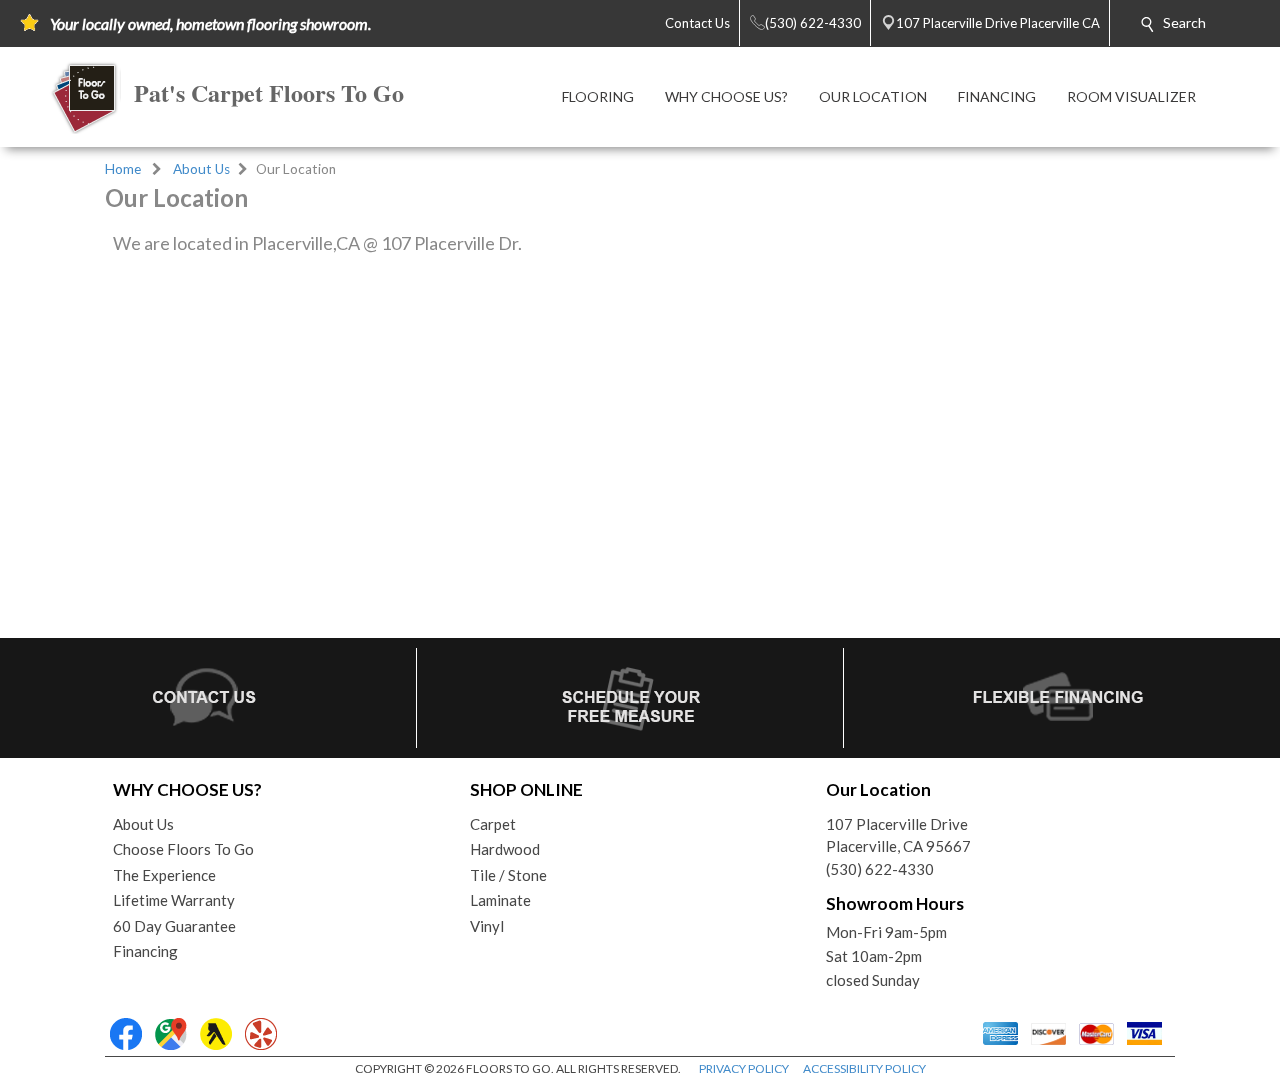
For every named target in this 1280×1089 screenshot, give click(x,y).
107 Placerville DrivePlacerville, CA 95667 (898, 835)
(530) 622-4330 (880, 869)
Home (123, 169)
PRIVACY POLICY (744, 1068)
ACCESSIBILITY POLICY (864, 1068)
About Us (201, 169)
